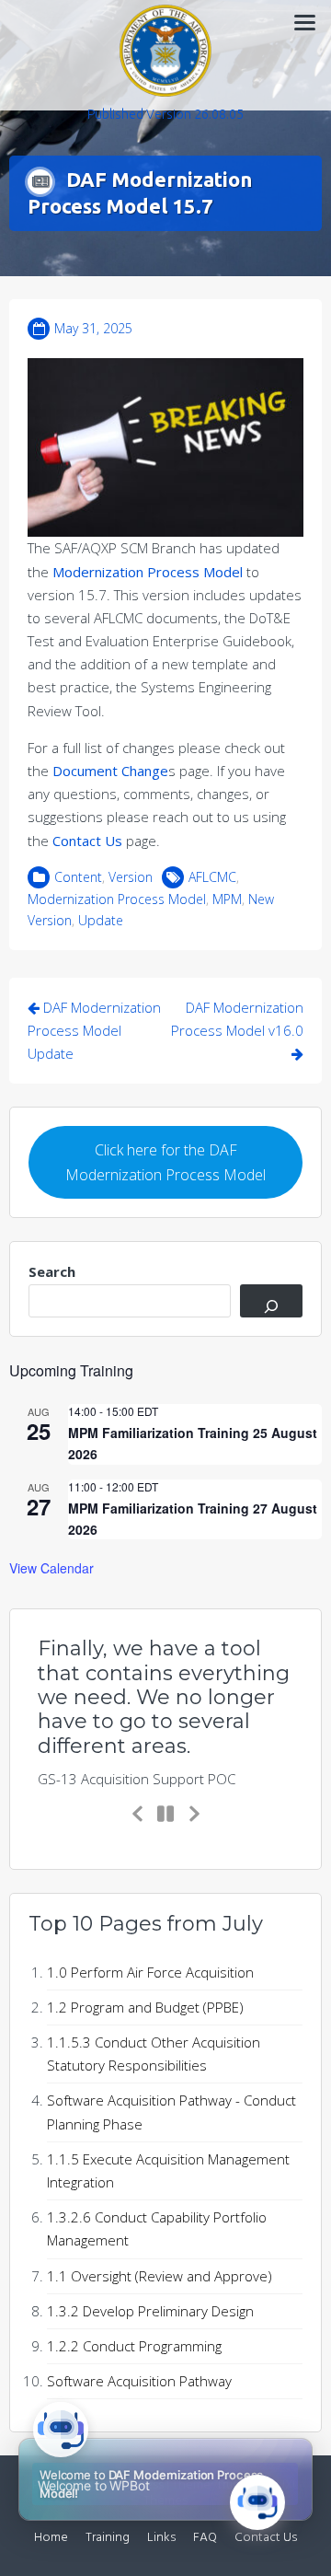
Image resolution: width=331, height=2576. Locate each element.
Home (51, 2538)
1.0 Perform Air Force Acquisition (150, 1972)
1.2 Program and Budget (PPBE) (145, 2007)
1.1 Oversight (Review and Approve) (160, 2276)
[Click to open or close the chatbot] (257, 2502)
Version (131, 877)
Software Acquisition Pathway (139, 2381)
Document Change (110, 771)
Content (78, 877)
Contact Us (89, 841)
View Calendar (51, 1568)
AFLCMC (212, 877)
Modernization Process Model (148, 572)
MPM (227, 899)
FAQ (205, 2538)
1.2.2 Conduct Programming (134, 2346)
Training (108, 2538)
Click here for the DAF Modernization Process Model (165, 1162)
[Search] (271, 1301)
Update (101, 920)
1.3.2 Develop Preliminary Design (150, 2311)
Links (161, 2538)
